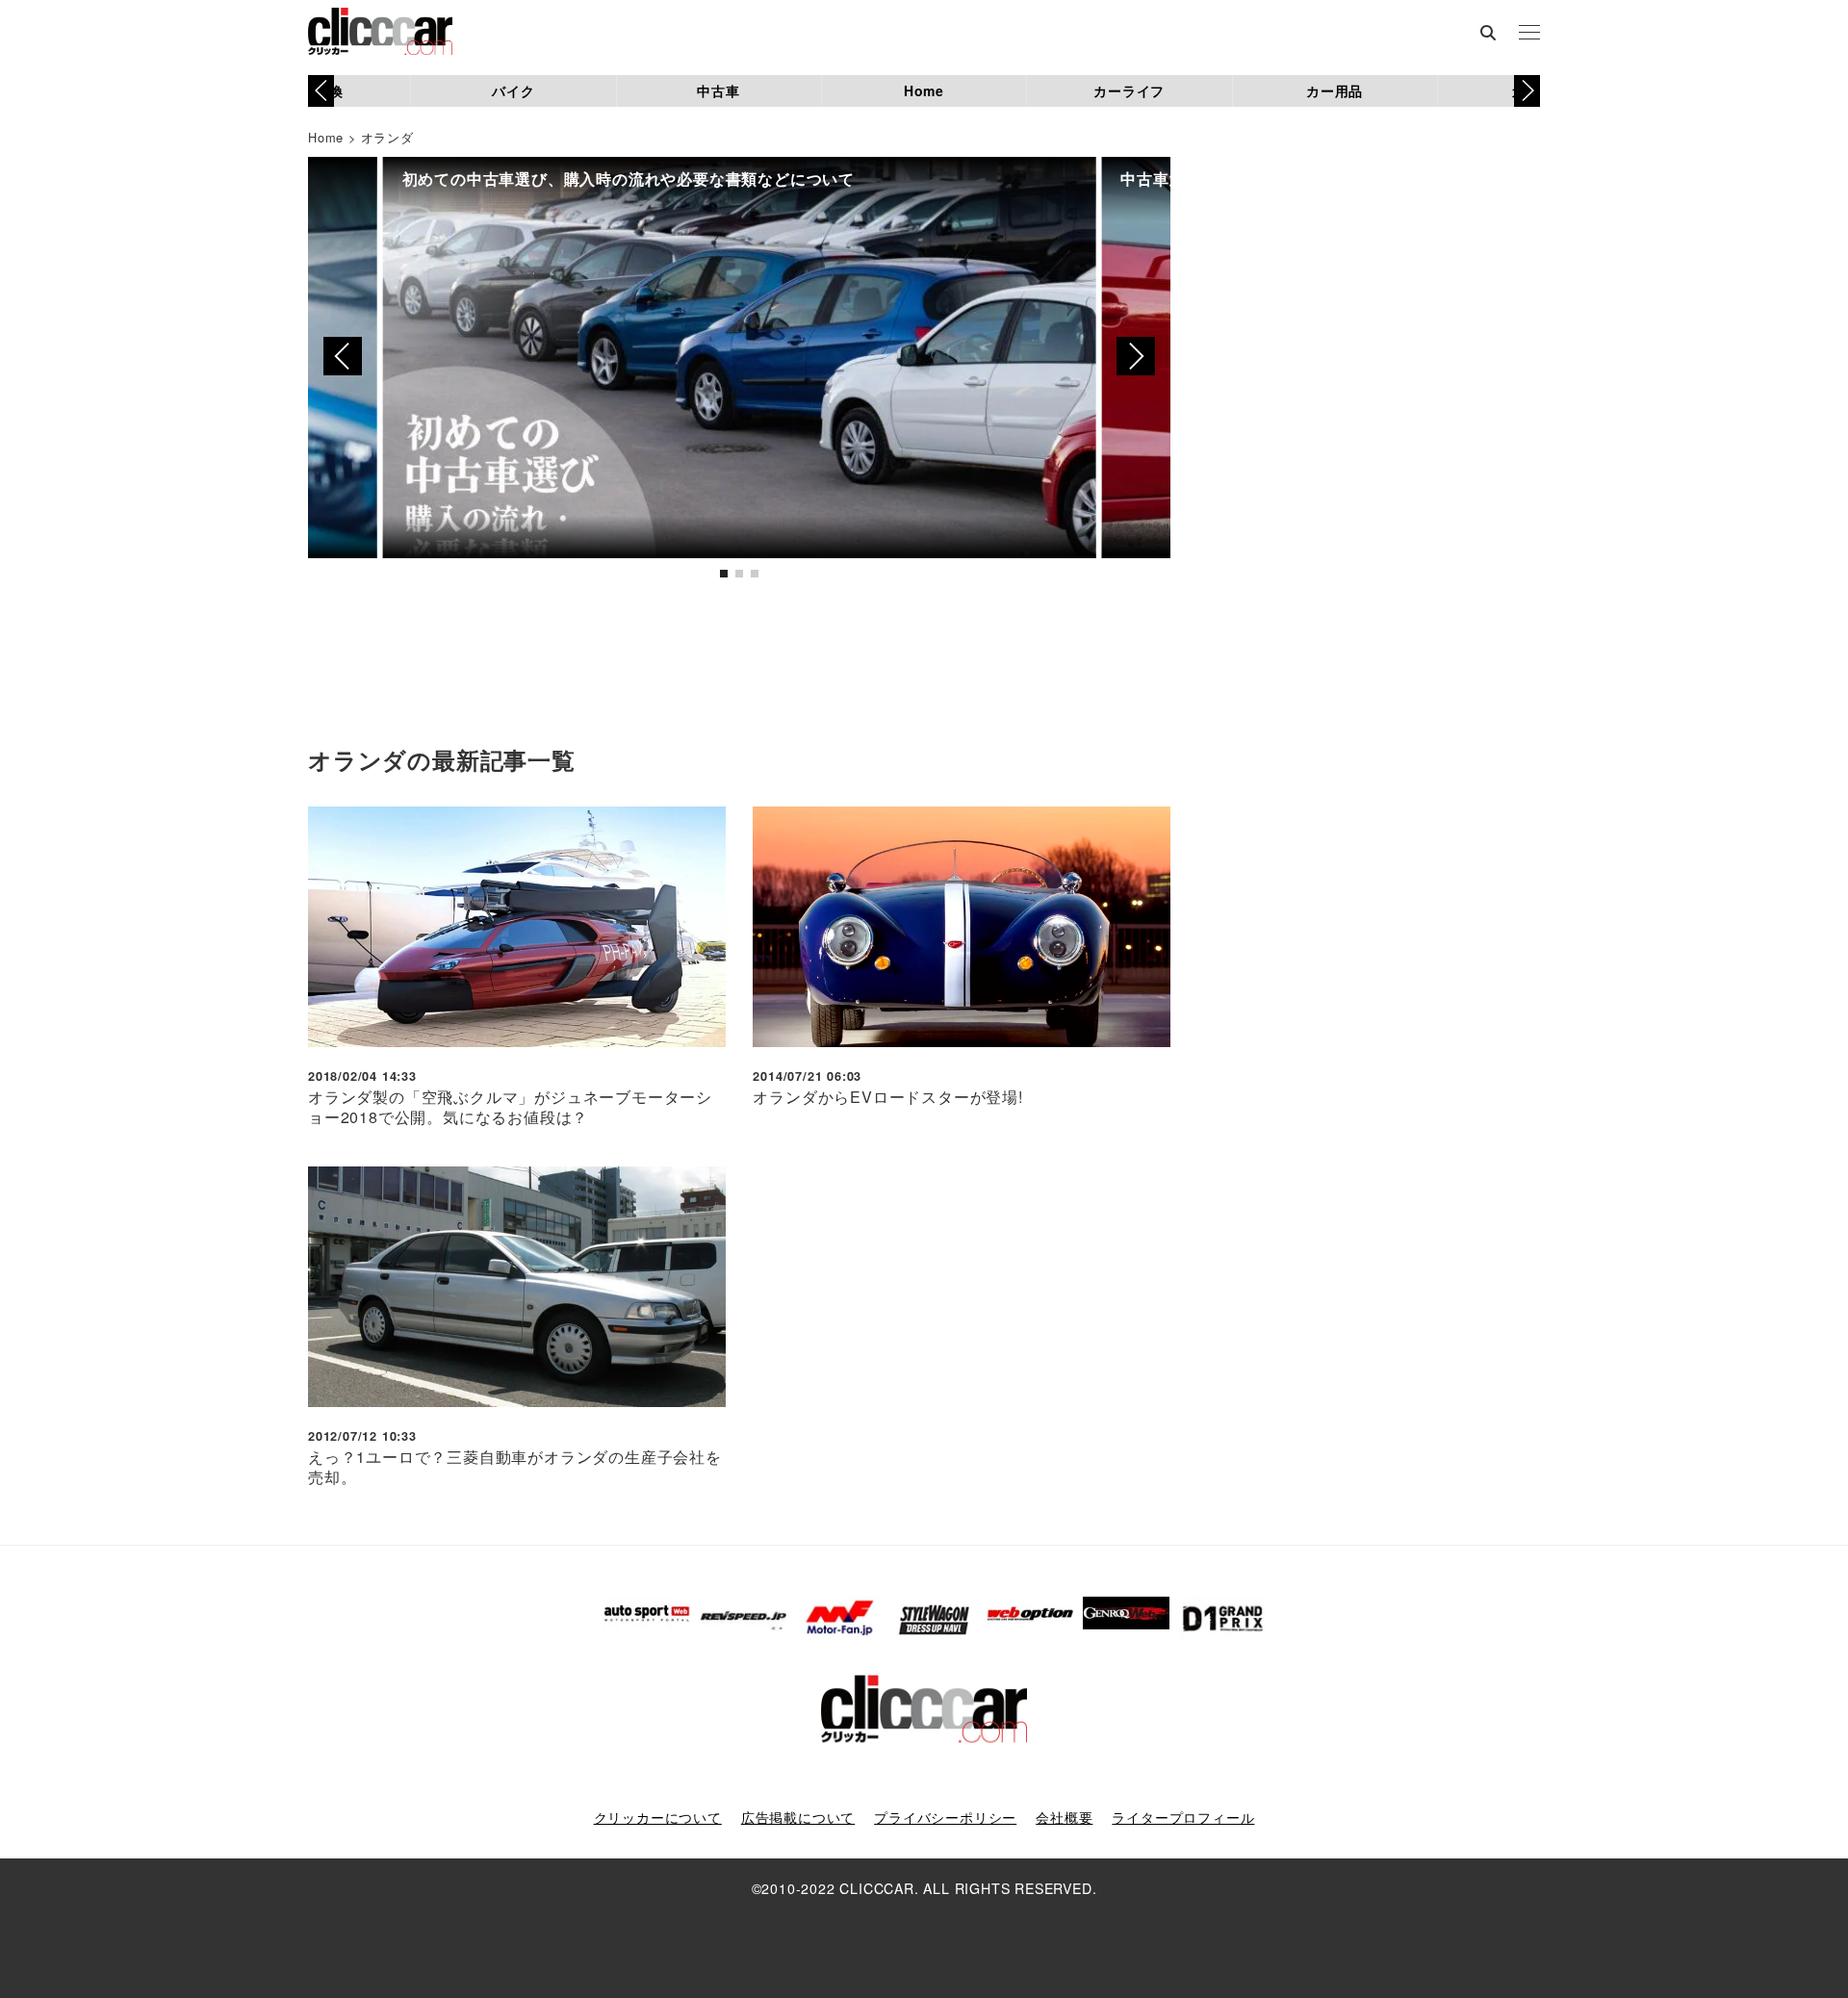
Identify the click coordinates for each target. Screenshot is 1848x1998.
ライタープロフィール (1183, 1817)
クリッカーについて (658, 1817)
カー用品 (1335, 90)
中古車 (718, 90)
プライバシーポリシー (945, 1817)
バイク (513, 90)
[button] (1527, 90)
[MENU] (1529, 34)
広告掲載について (798, 1817)
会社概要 (1064, 1817)
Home (924, 90)
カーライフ (1129, 90)
